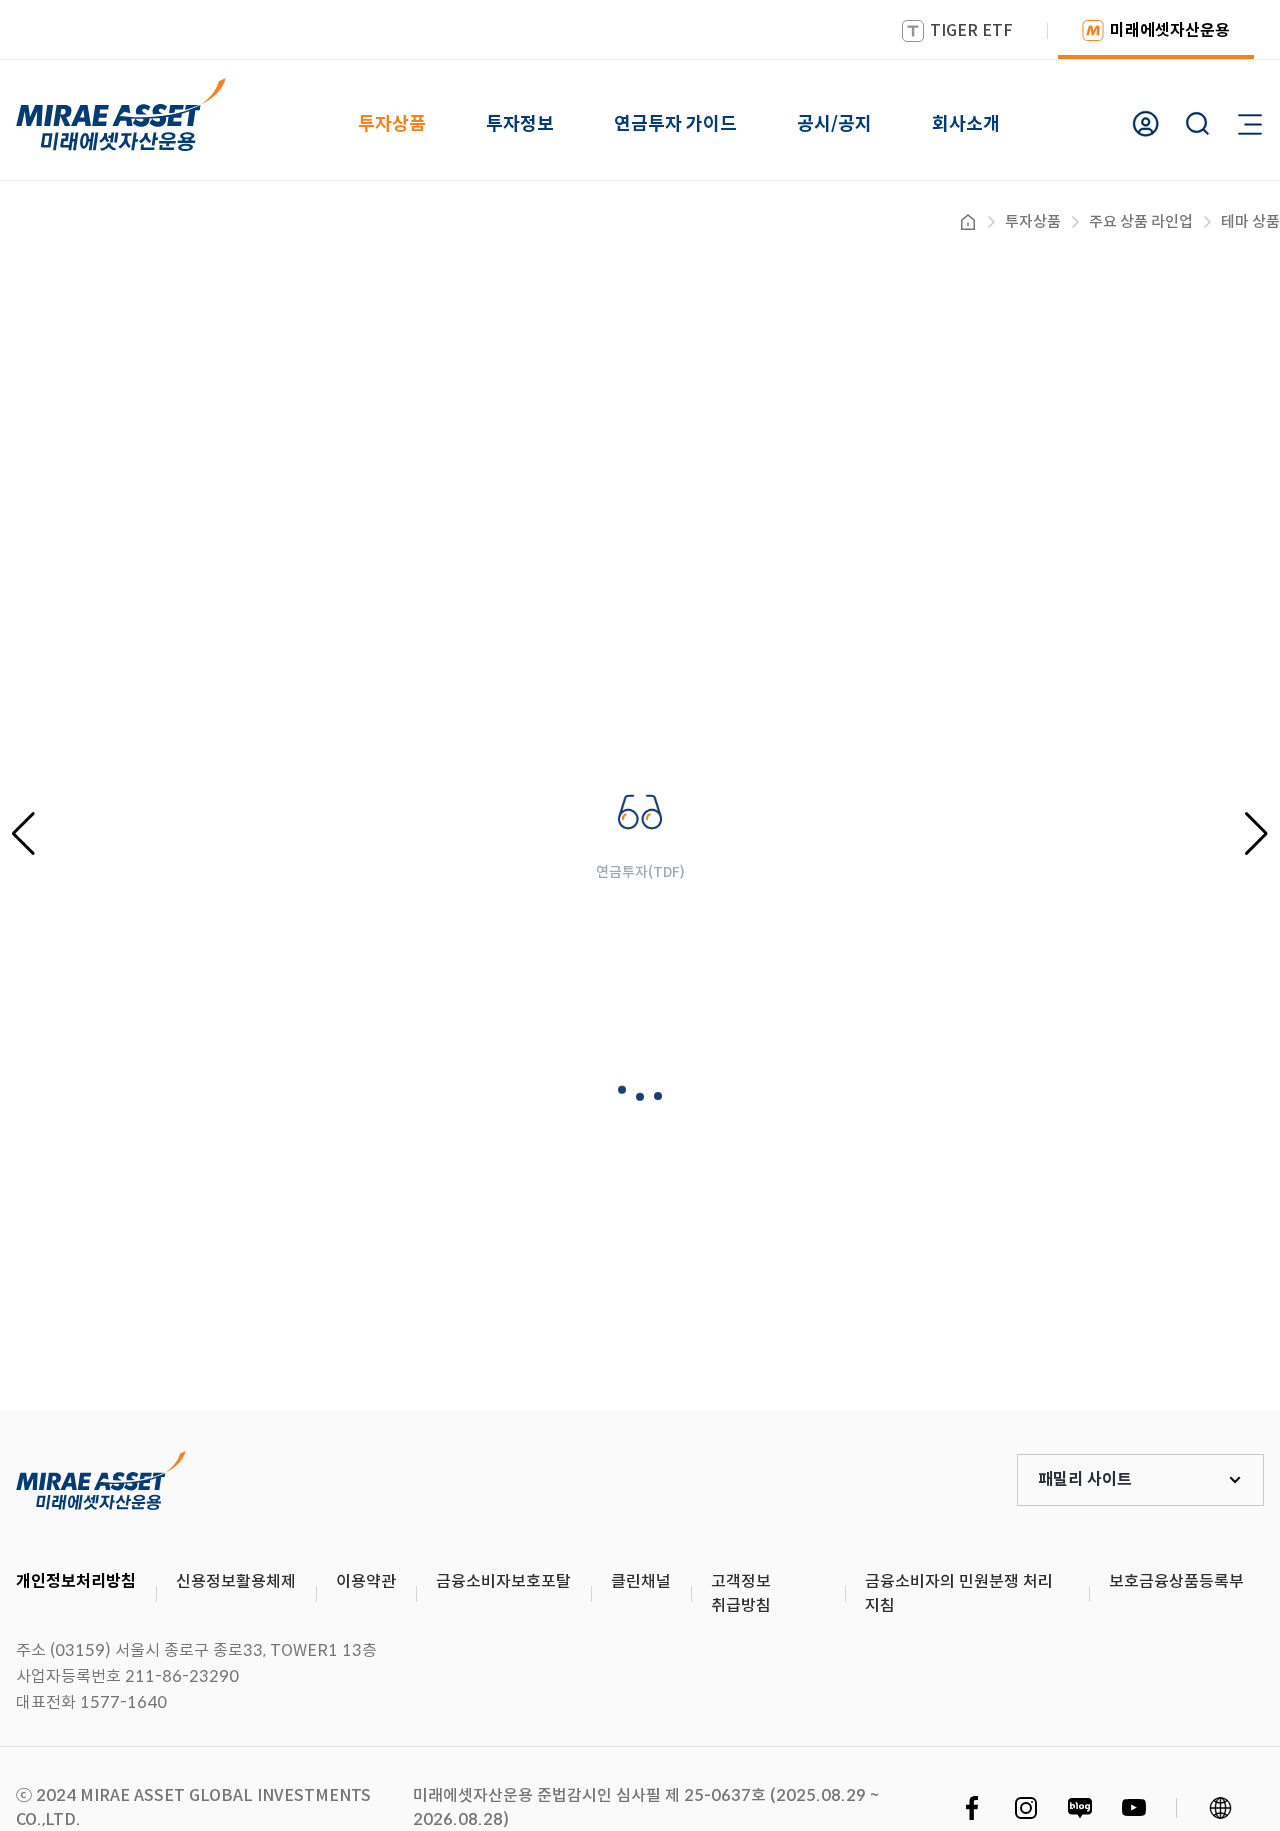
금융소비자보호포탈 (503, 1581)
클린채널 (641, 1581)
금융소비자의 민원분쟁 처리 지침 (959, 1593)
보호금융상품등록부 (1176, 1581)
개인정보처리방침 (76, 1581)
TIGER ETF (971, 30)
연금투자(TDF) (640, 872)
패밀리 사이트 (1085, 1479)
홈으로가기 (968, 222)
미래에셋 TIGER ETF (101, 1480)
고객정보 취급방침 (741, 1593)
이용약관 (366, 1581)
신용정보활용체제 (236, 1581)
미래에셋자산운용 (1170, 30)
